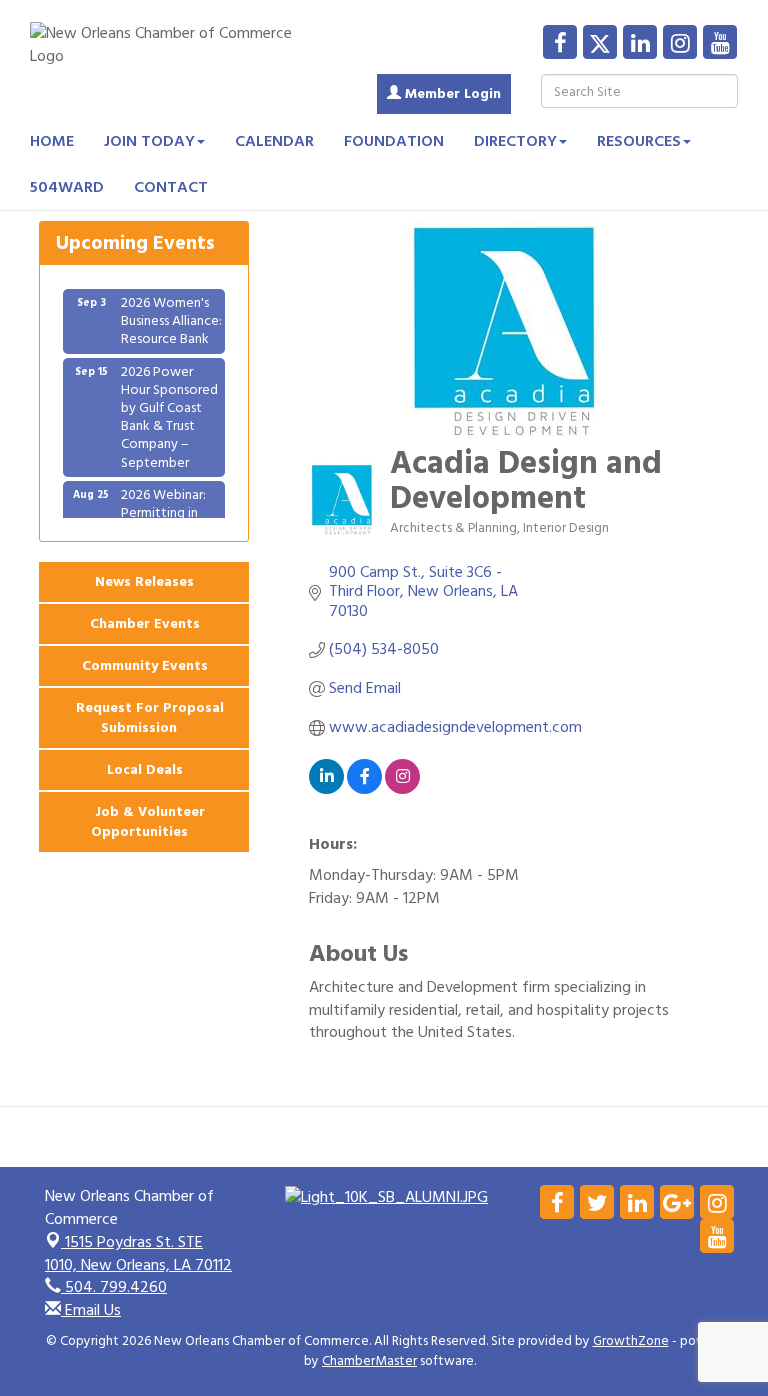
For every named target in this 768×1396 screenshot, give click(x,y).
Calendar (274, 141)
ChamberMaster (369, 1361)
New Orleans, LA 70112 (138, 1253)
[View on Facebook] (364, 789)
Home (52, 141)
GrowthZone (631, 1341)
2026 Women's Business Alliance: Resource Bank (171, 311)
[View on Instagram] (402, 789)
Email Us (91, 1310)
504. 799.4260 (114, 1287)
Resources (639, 141)
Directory (515, 141)
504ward (67, 187)
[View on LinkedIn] (326, 789)
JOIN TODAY (149, 141)
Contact (171, 187)
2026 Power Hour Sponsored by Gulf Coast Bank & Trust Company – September (169, 408)
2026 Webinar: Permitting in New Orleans (163, 503)
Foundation (394, 141)
